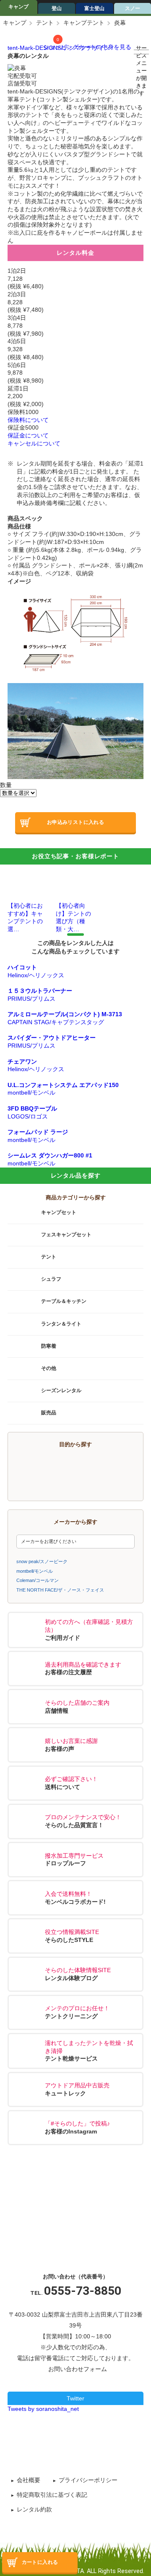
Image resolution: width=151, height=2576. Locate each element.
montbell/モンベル (35, 1571)
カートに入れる (40, 2562)
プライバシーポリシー (88, 2480)
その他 (49, 1368)
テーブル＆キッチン (64, 1302)
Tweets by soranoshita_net (43, 2409)
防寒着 (49, 1346)
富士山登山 (110, 1466)
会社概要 (29, 2480)
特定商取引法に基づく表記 (52, 2495)
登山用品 (51, 1483)
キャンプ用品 (51, 1466)
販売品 (49, 1413)
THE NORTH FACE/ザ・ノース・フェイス (60, 1590)
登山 (57, 8)
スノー (110, 1483)
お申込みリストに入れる (75, 822)
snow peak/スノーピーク (42, 1561)
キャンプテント (84, 23)
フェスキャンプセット (66, 1235)
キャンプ (18, 7)
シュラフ (51, 1279)
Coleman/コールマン (38, 1580)
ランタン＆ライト (61, 1324)
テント (45, 23)
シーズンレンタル (61, 1390)
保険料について (28, 420)
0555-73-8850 (83, 2291)
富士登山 (94, 8)
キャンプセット (59, 1212)
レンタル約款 (34, 2509)
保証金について (28, 435)
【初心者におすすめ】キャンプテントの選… (25, 917)
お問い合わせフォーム (78, 2369)
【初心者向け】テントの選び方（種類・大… (73, 917)
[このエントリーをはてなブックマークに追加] (96, 2442)
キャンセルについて (34, 443)
